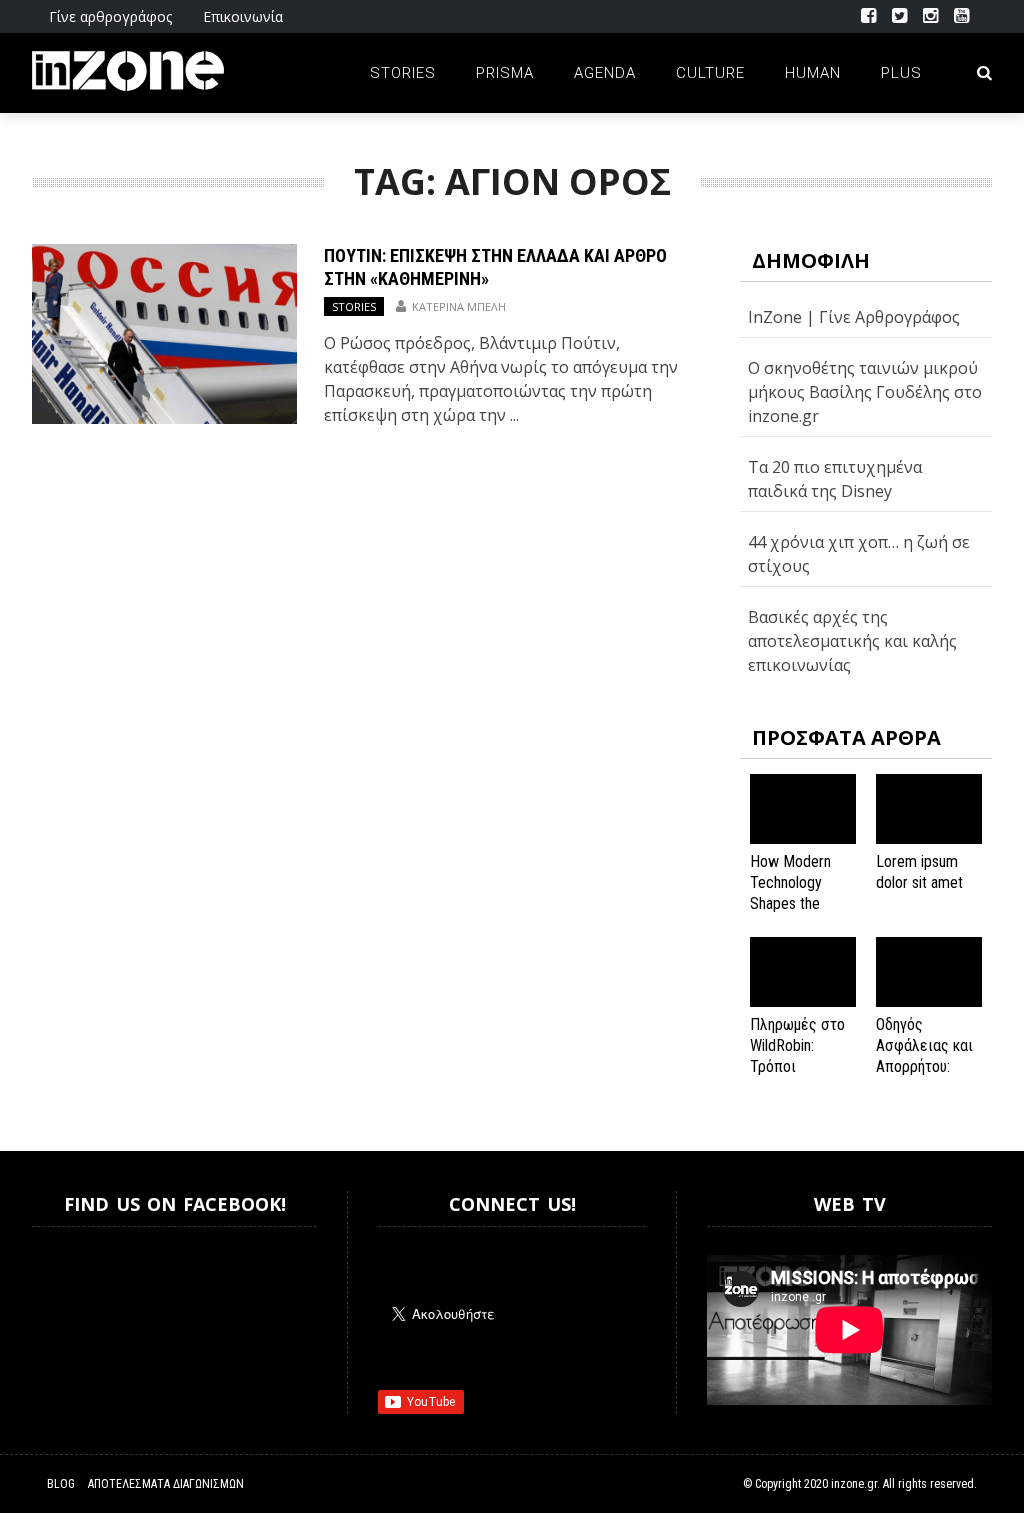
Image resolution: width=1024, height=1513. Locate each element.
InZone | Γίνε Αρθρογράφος (854, 317)
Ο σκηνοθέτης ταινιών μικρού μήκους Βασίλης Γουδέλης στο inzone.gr (865, 392)
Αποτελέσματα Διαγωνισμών (166, 1484)
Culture (710, 73)
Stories (403, 73)
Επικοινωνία (243, 16)
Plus (901, 73)
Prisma (505, 73)
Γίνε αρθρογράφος (110, 16)
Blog (61, 1484)
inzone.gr (854, 1484)
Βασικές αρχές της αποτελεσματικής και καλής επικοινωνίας (852, 641)
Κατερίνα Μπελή (459, 306)
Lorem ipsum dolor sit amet (919, 872)
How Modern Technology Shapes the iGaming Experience (790, 903)
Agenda (605, 73)
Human (813, 73)
